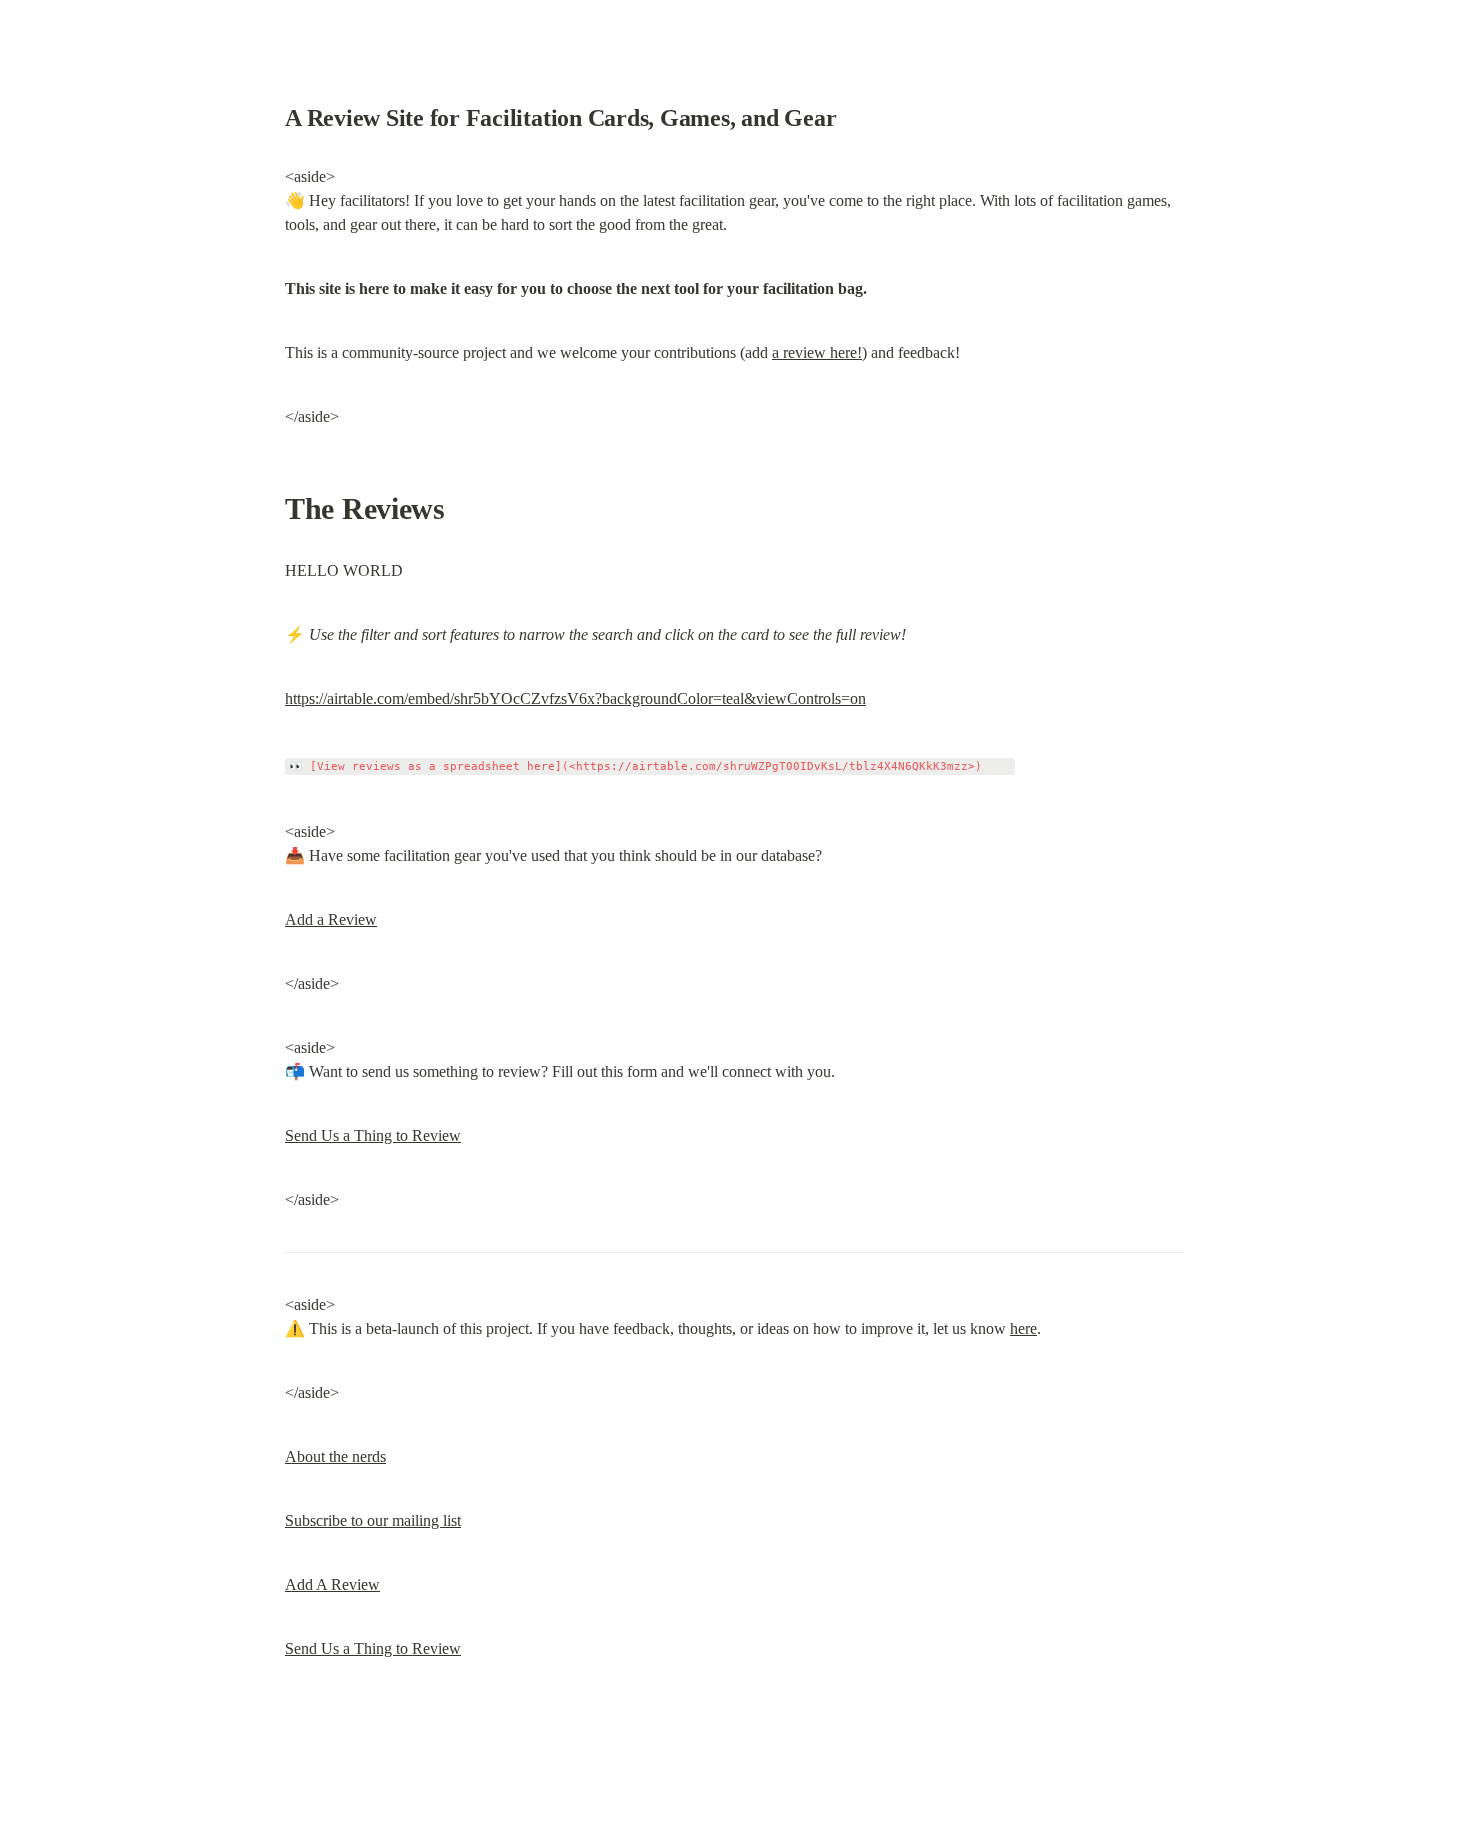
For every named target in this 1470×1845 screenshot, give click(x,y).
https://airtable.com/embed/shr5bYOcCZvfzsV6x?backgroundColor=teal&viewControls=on (575, 698)
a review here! (817, 352)
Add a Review (331, 919)
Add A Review (332, 1584)
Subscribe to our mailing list (373, 1520)
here (1023, 1328)
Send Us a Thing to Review (373, 1135)
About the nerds (335, 1456)
